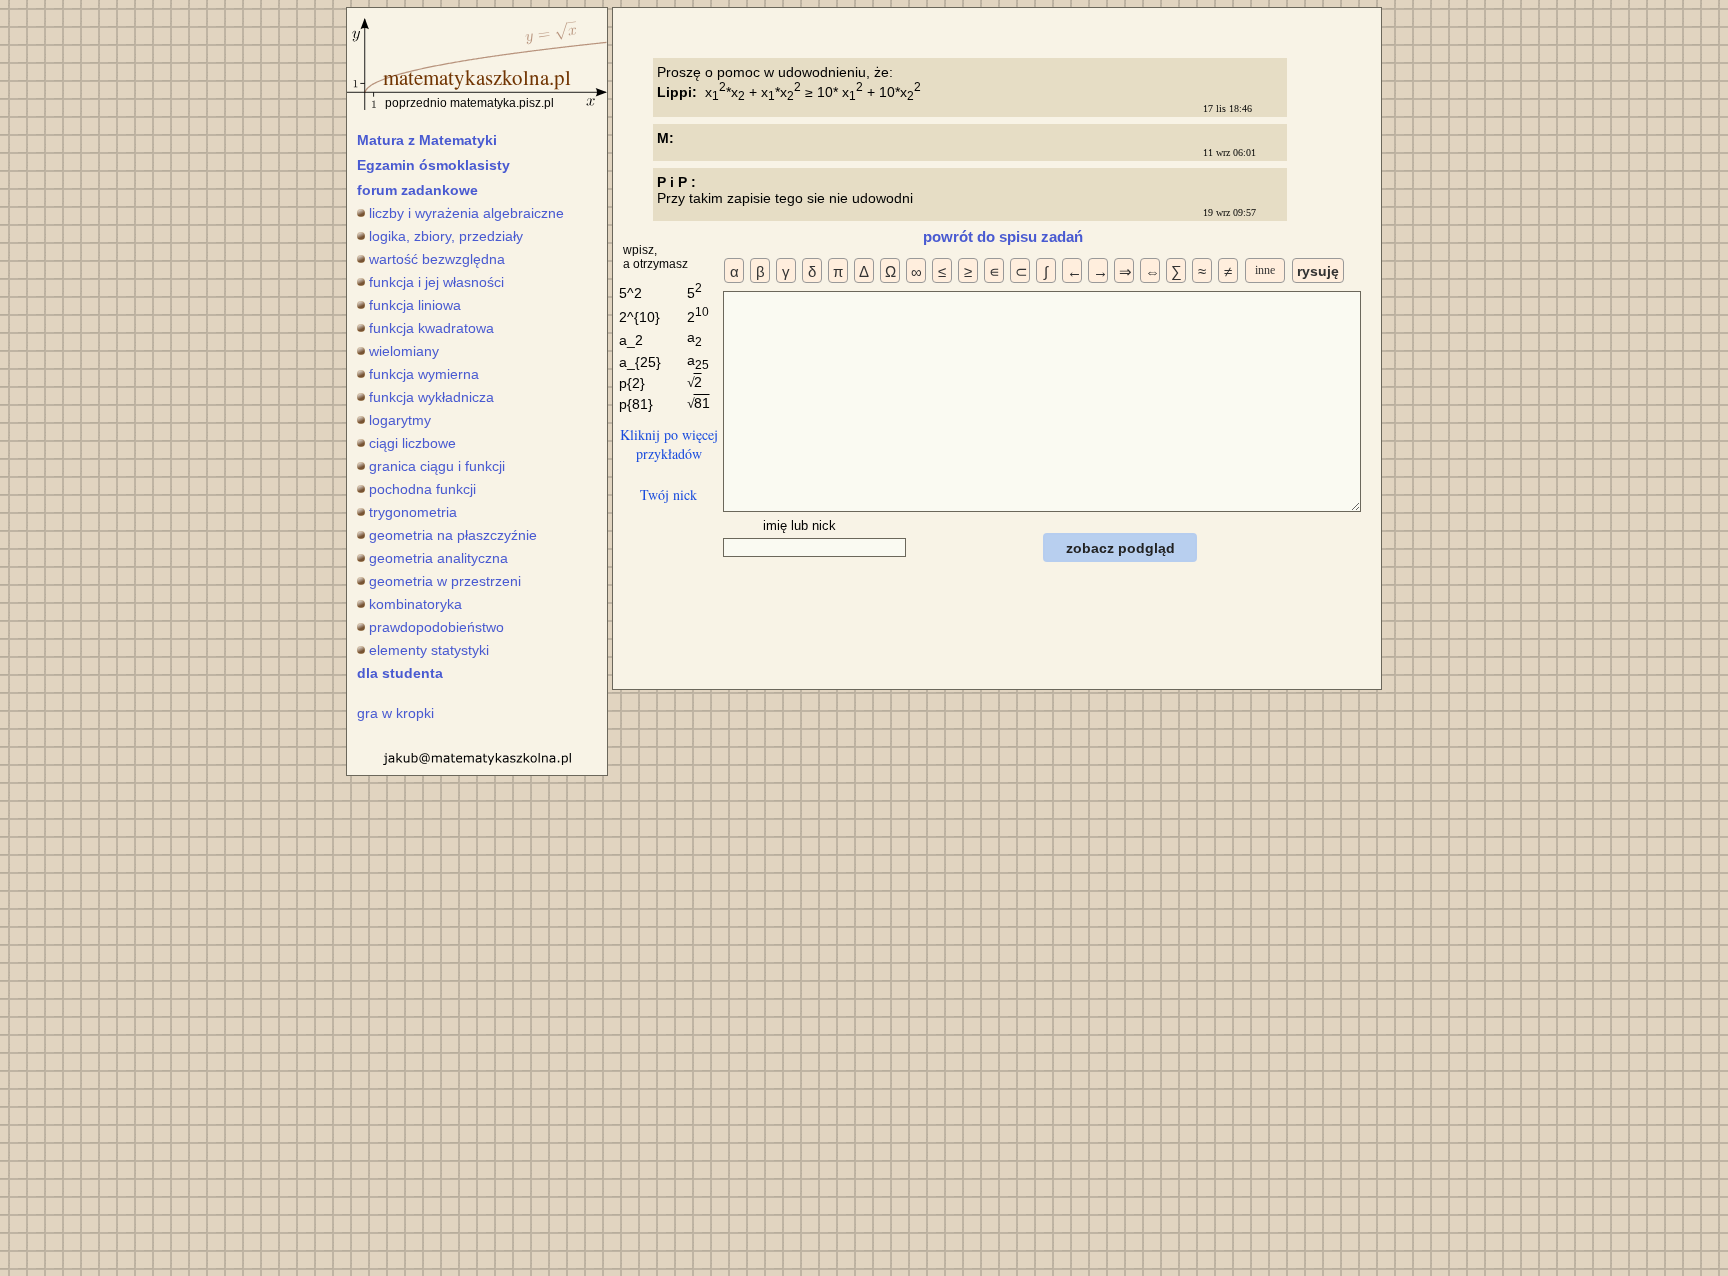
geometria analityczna (438, 558)
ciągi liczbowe (412, 443)
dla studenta (400, 673)
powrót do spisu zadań (1003, 236)
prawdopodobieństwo (436, 627)
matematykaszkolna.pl (477, 77)
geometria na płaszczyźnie (453, 535)
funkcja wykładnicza (431, 397)
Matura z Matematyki (427, 140)
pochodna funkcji (422, 489)
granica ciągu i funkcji (437, 466)
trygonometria (413, 512)
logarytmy (400, 420)
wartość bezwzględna (437, 259)
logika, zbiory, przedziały (446, 236)
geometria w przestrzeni (445, 581)
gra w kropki (395, 713)
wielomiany (404, 351)
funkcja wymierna (424, 374)
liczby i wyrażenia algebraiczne (466, 213)
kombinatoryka (415, 604)
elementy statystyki (429, 650)
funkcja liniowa (415, 305)
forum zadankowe (417, 190)
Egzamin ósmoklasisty (433, 165)
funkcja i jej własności (436, 282)
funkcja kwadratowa (431, 328)
